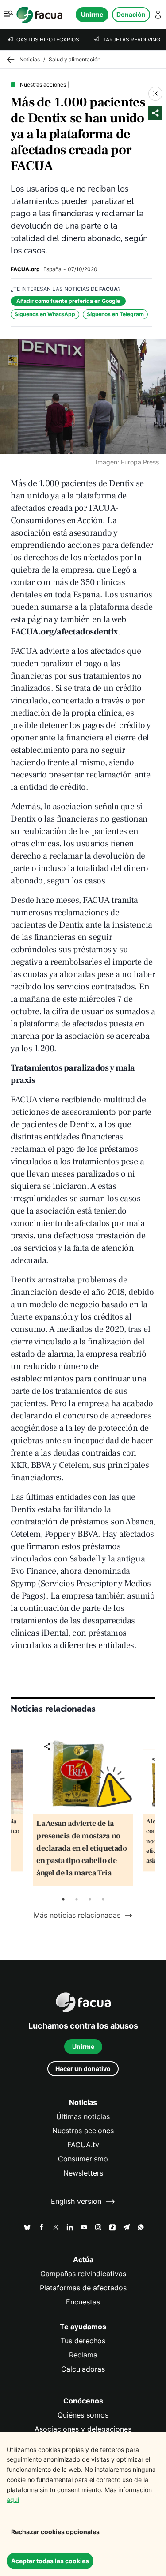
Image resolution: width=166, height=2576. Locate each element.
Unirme (92, 14)
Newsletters (83, 2173)
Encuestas (83, 2302)
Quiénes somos (83, 2415)
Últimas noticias (83, 2117)
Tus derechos (83, 2341)
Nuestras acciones (83, 2131)
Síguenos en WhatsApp (45, 314)
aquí (13, 2499)
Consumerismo (83, 2159)
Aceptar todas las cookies (50, 2561)
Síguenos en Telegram (115, 314)
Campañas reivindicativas (83, 2274)
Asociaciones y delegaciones (83, 2429)
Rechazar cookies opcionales (55, 2532)
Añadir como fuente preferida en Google (68, 301)
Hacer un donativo (83, 2069)
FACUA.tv (83, 2145)
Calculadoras (83, 2369)
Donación (131, 14)
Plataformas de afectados (83, 2288)
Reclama (83, 2355)
